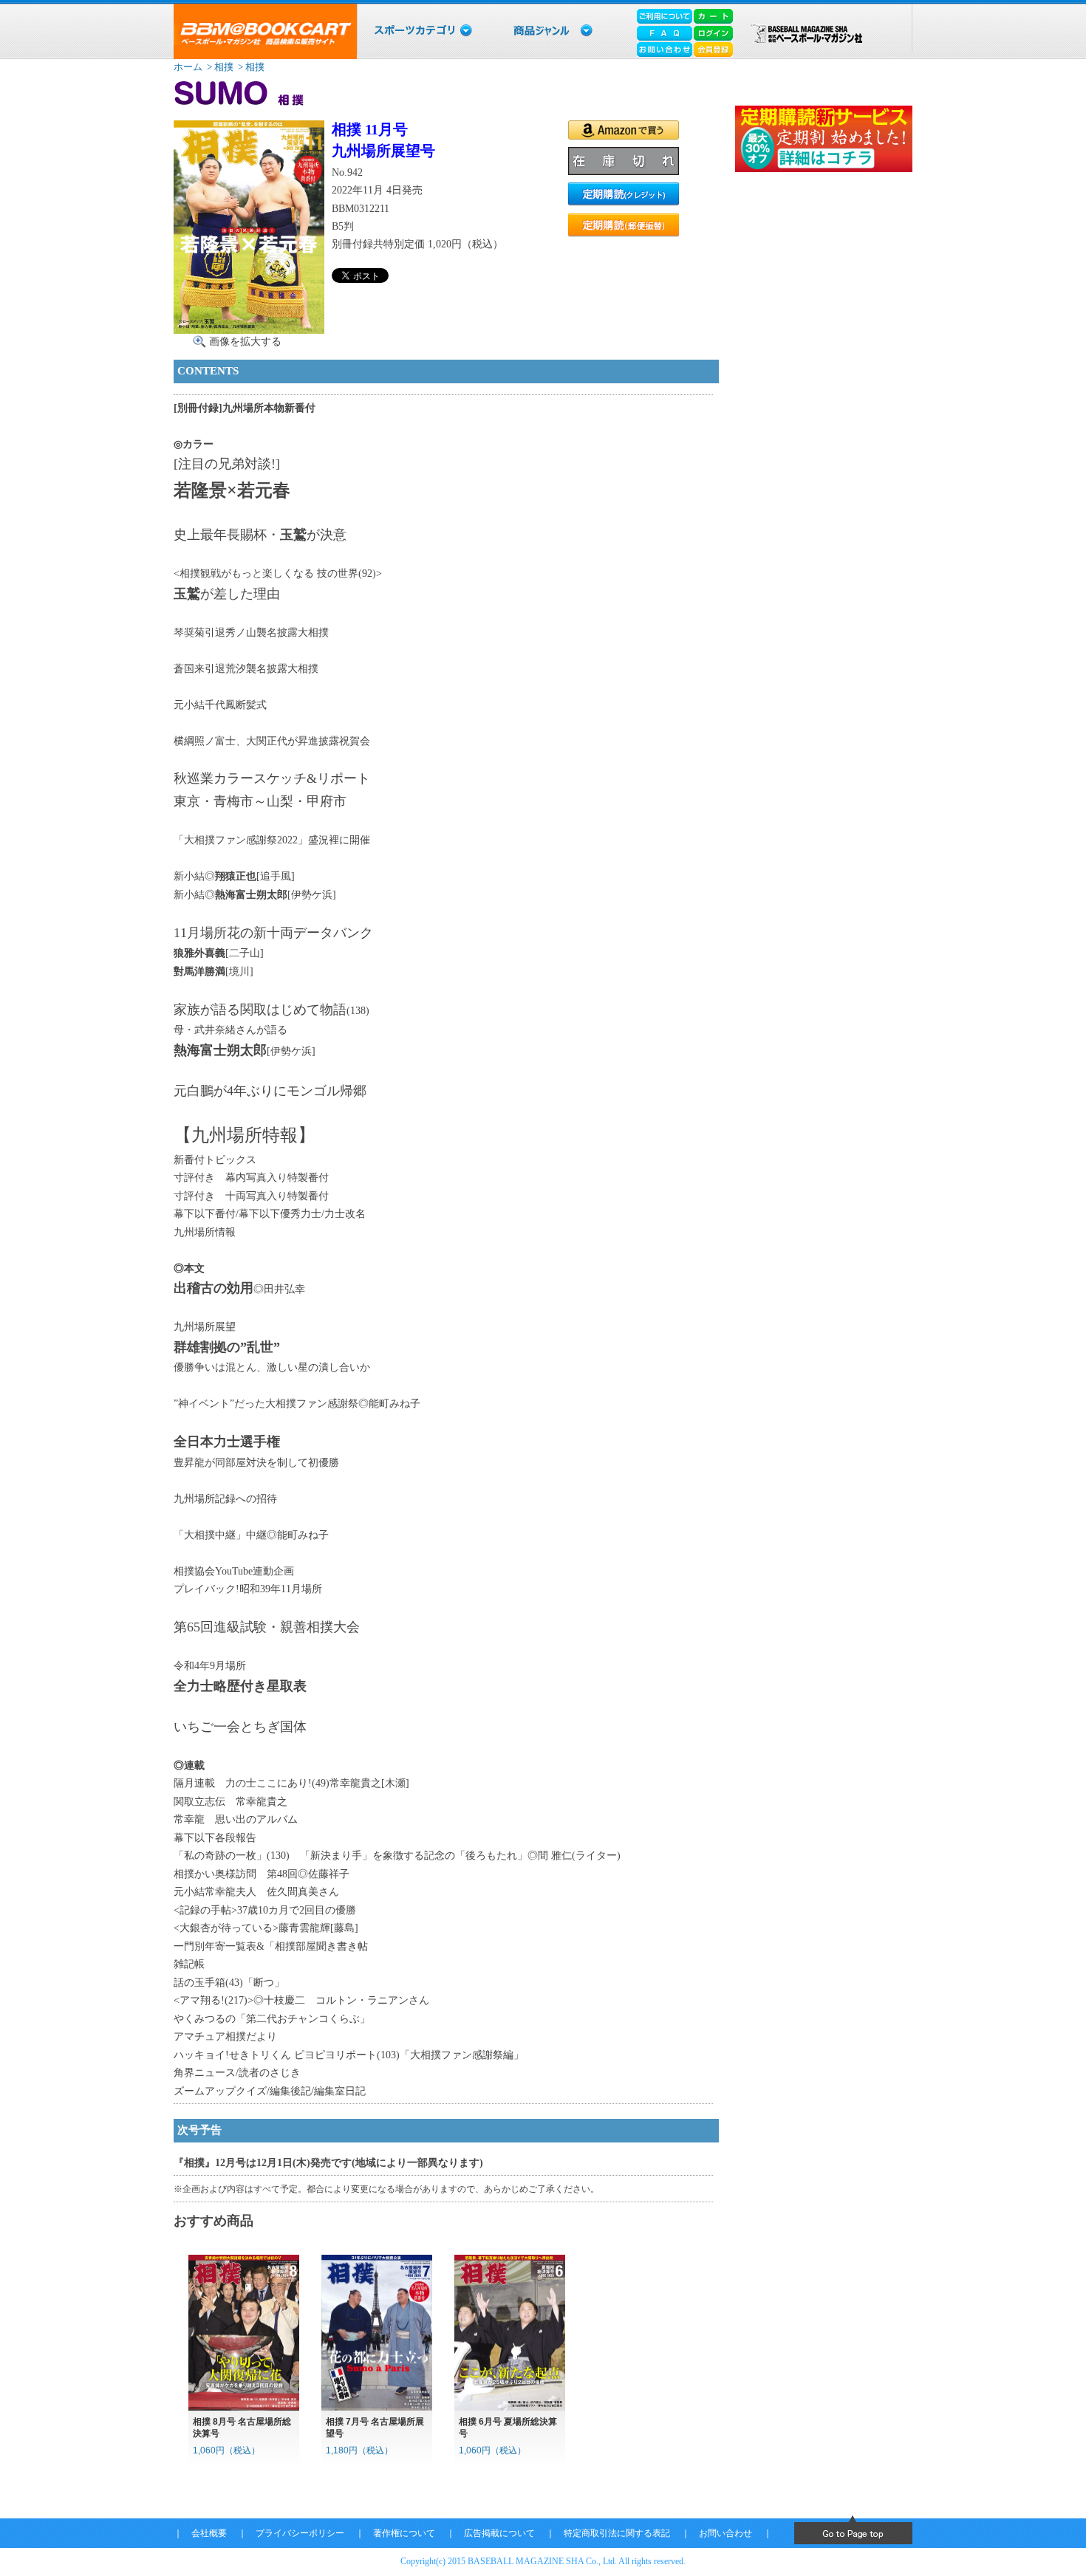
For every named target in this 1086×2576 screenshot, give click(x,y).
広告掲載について (499, 2533)
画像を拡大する (245, 341)
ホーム (188, 67)
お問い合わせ (725, 2533)
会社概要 (209, 2533)
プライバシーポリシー (300, 2533)
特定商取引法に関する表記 (617, 2533)
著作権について (404, 2533)
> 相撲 (219, 67)
